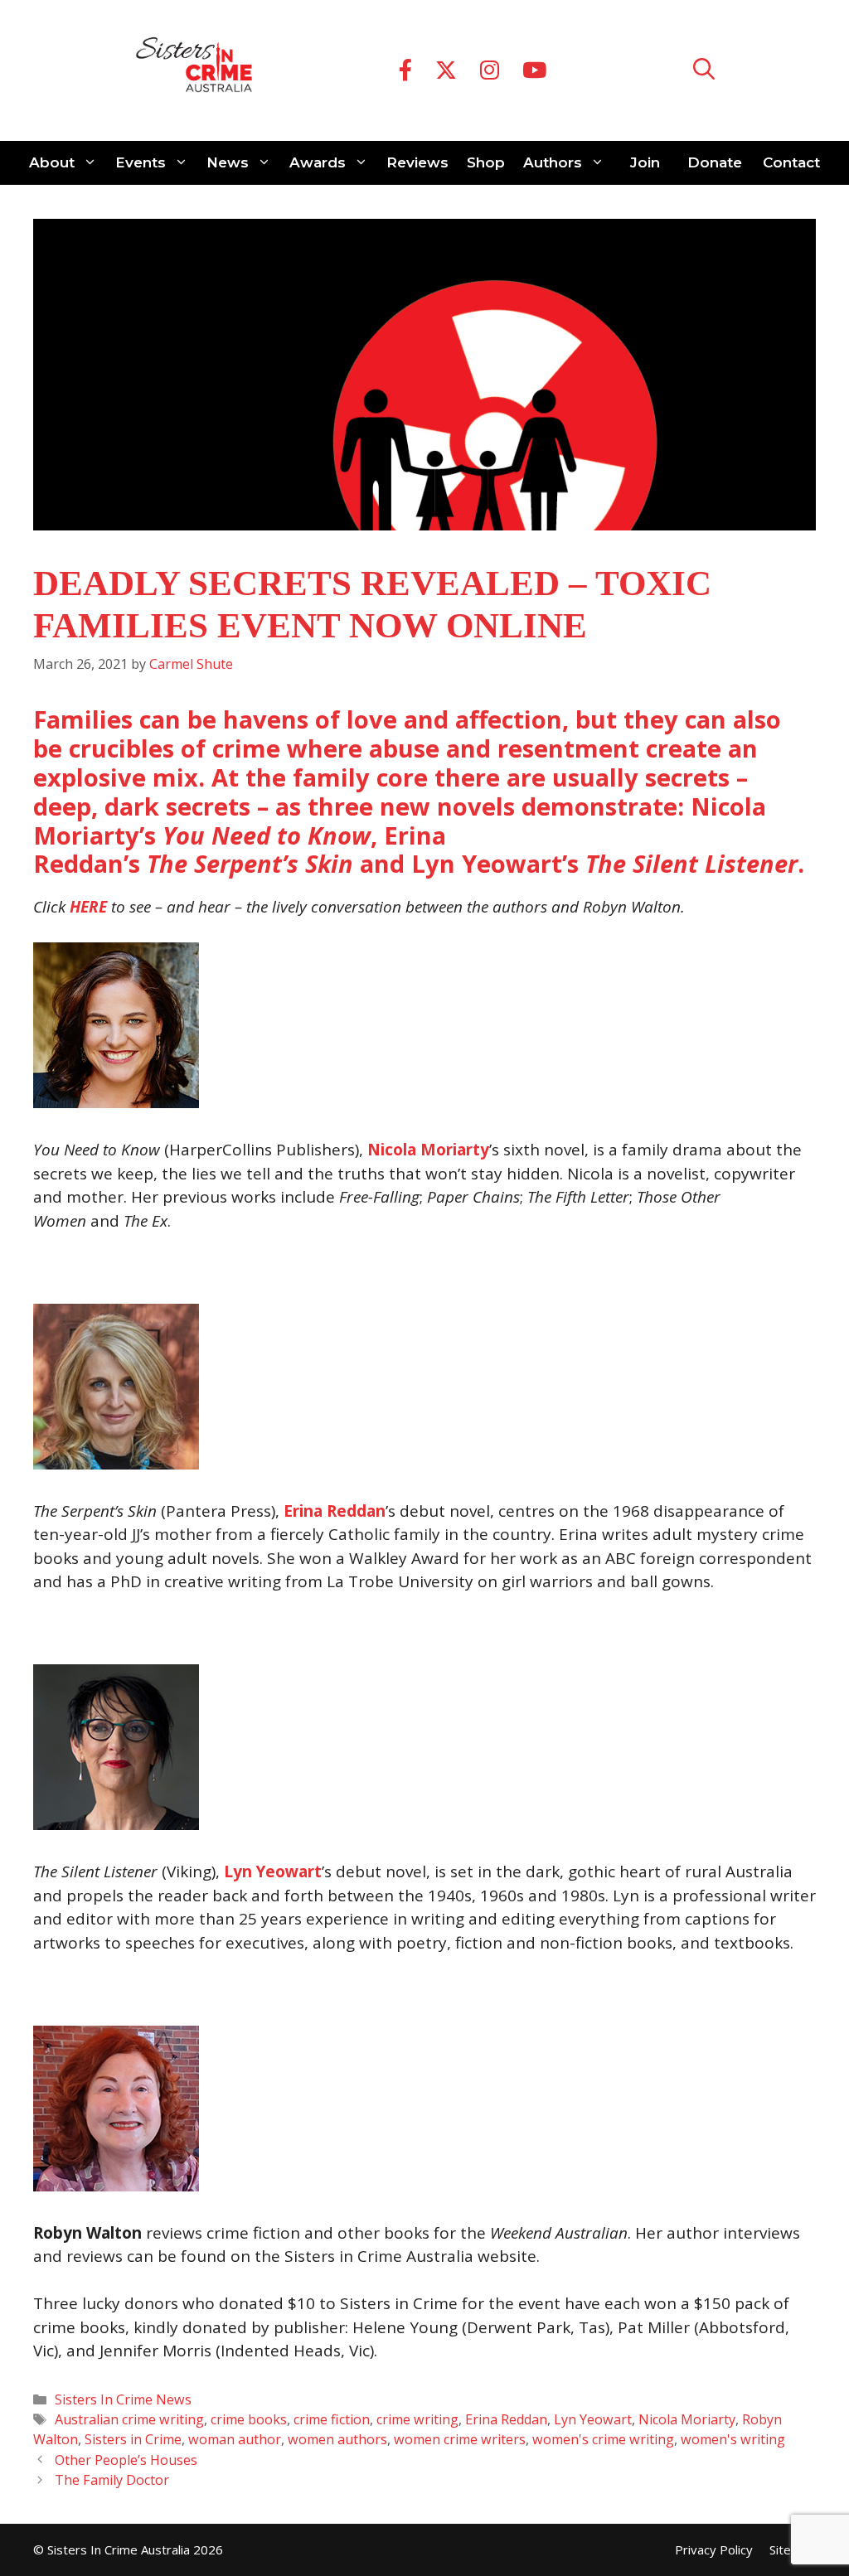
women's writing (733, 2439)
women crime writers (460, 2439)
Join (645, 162)
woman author (235, 2439)
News (228, 162)
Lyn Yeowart (273, 1871)
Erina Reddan (506, 2419)
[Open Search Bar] (704, 71)
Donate (715, 162)
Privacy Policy (714, 2549)
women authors (337, 2439)
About (52, 162)
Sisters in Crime (133, 2439)
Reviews (417, 162)
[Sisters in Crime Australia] (194, 70)
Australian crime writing (129, 2419)
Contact (791, 162)
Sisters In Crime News (123, 2399)
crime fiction (332, 2419)
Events (141, 162)
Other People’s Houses (126, 2460)
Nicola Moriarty (428, 1150)
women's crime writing (603, 2439)
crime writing (417, 2419)
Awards (318, 162)
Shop (486, 162)
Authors (553, 162)
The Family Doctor (112, 2480)
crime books (249, 2419)
